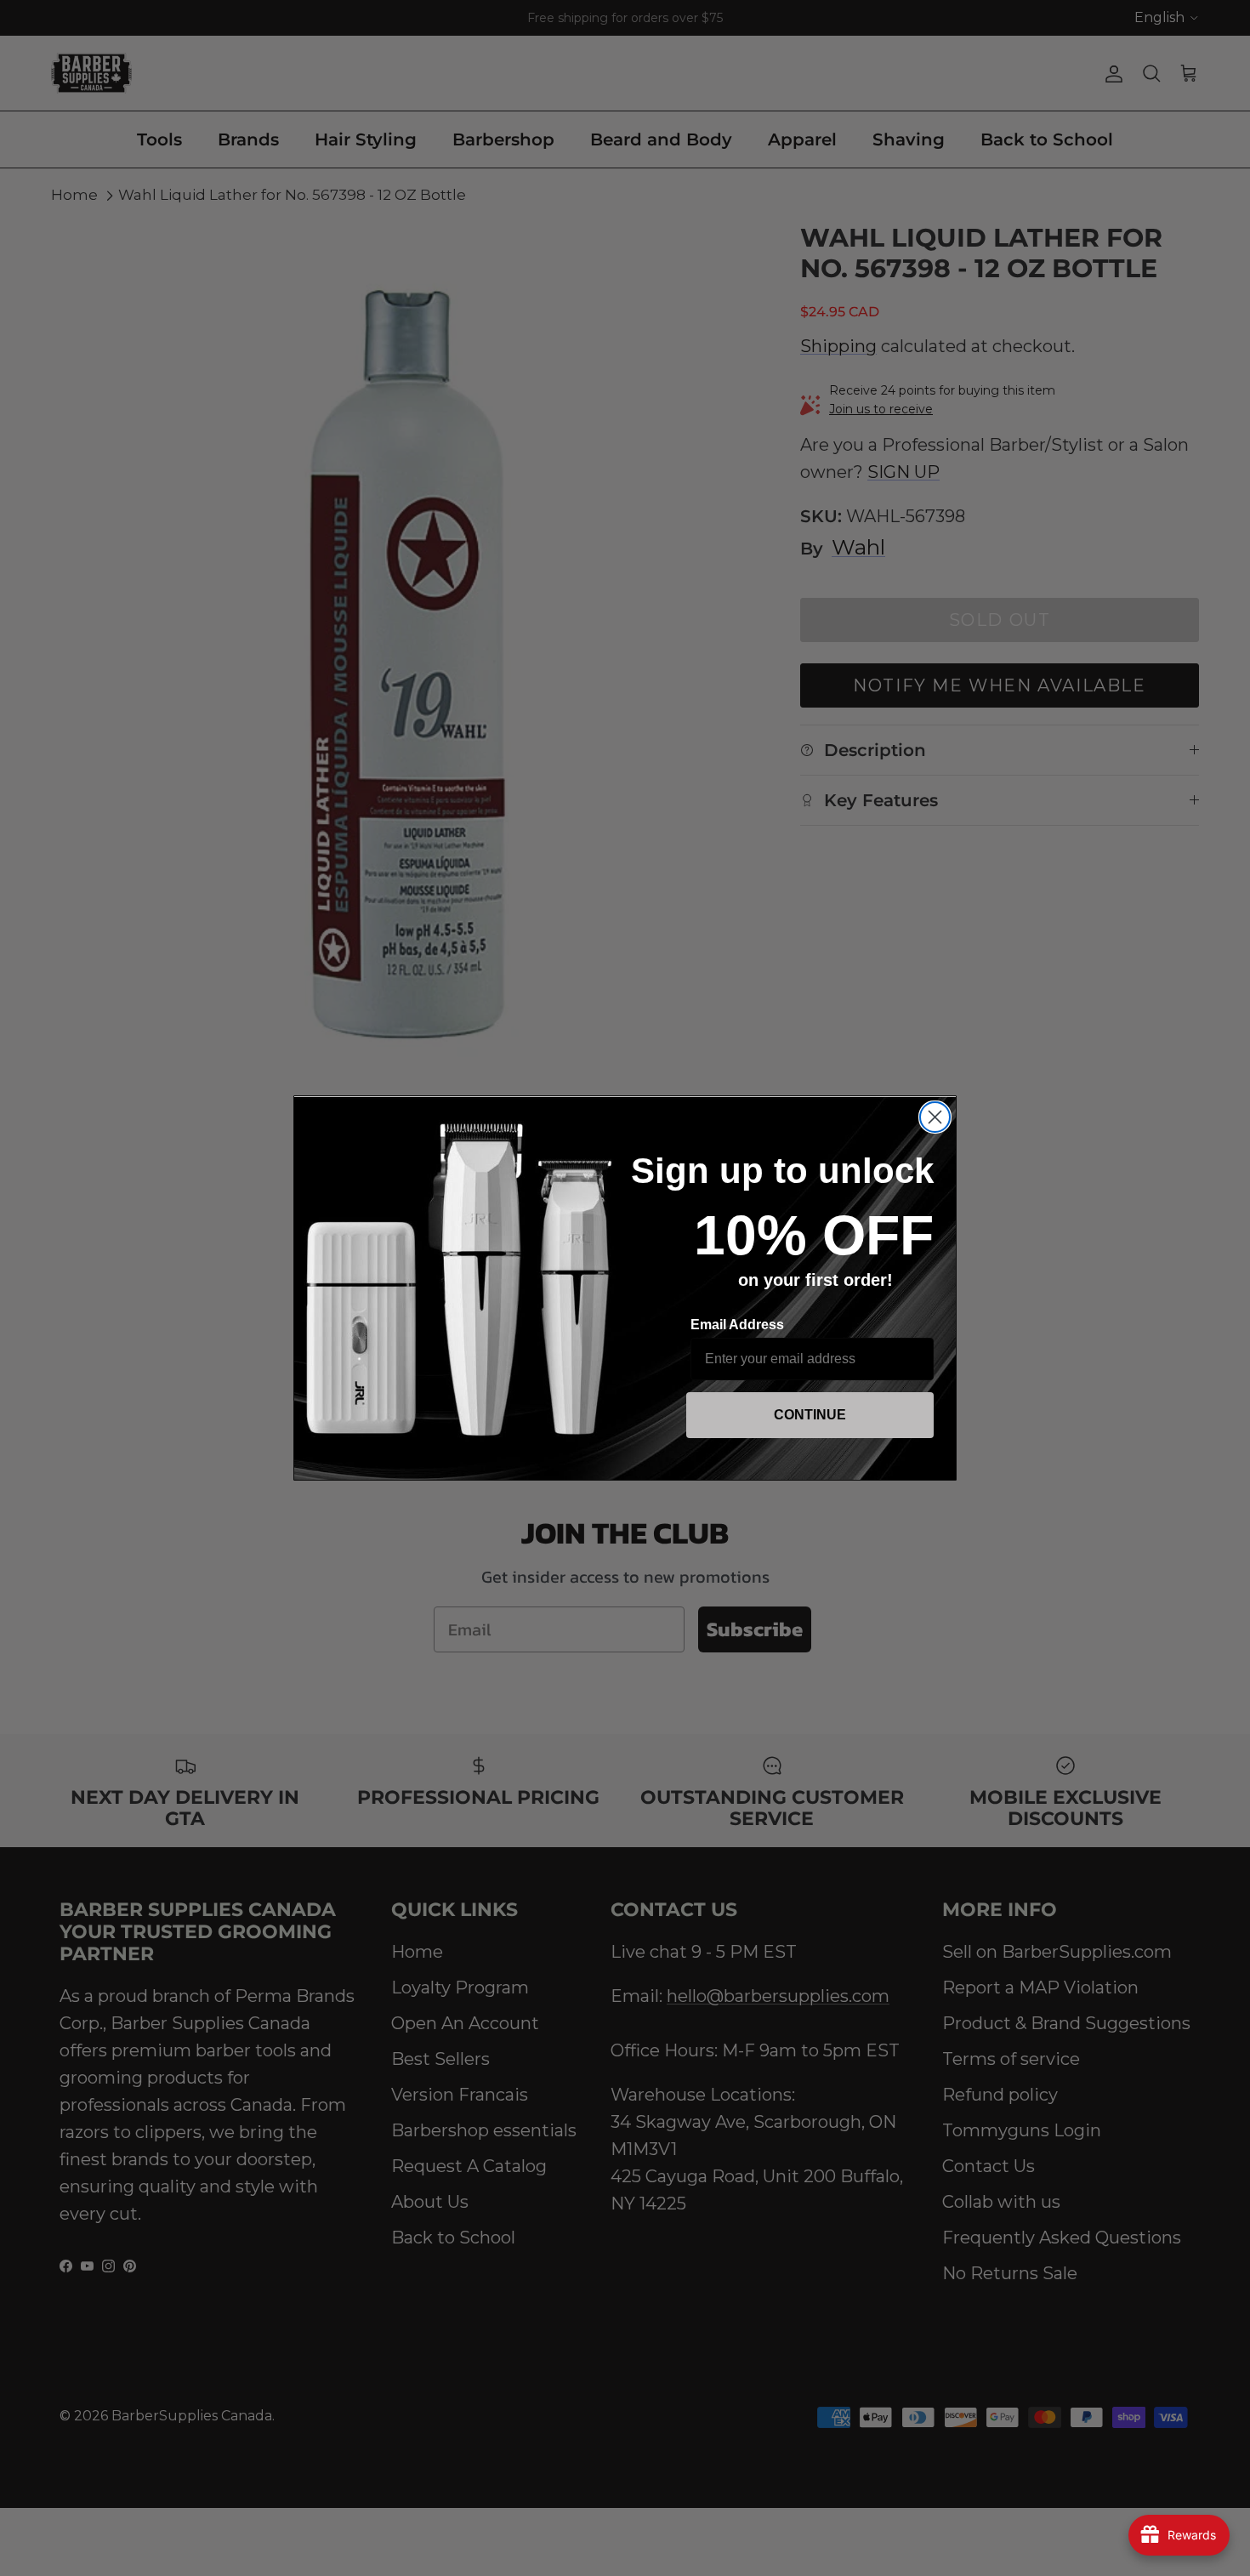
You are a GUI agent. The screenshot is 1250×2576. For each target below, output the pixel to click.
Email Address (737, 1325)
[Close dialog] (935, 1117)
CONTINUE (810, 1415)
